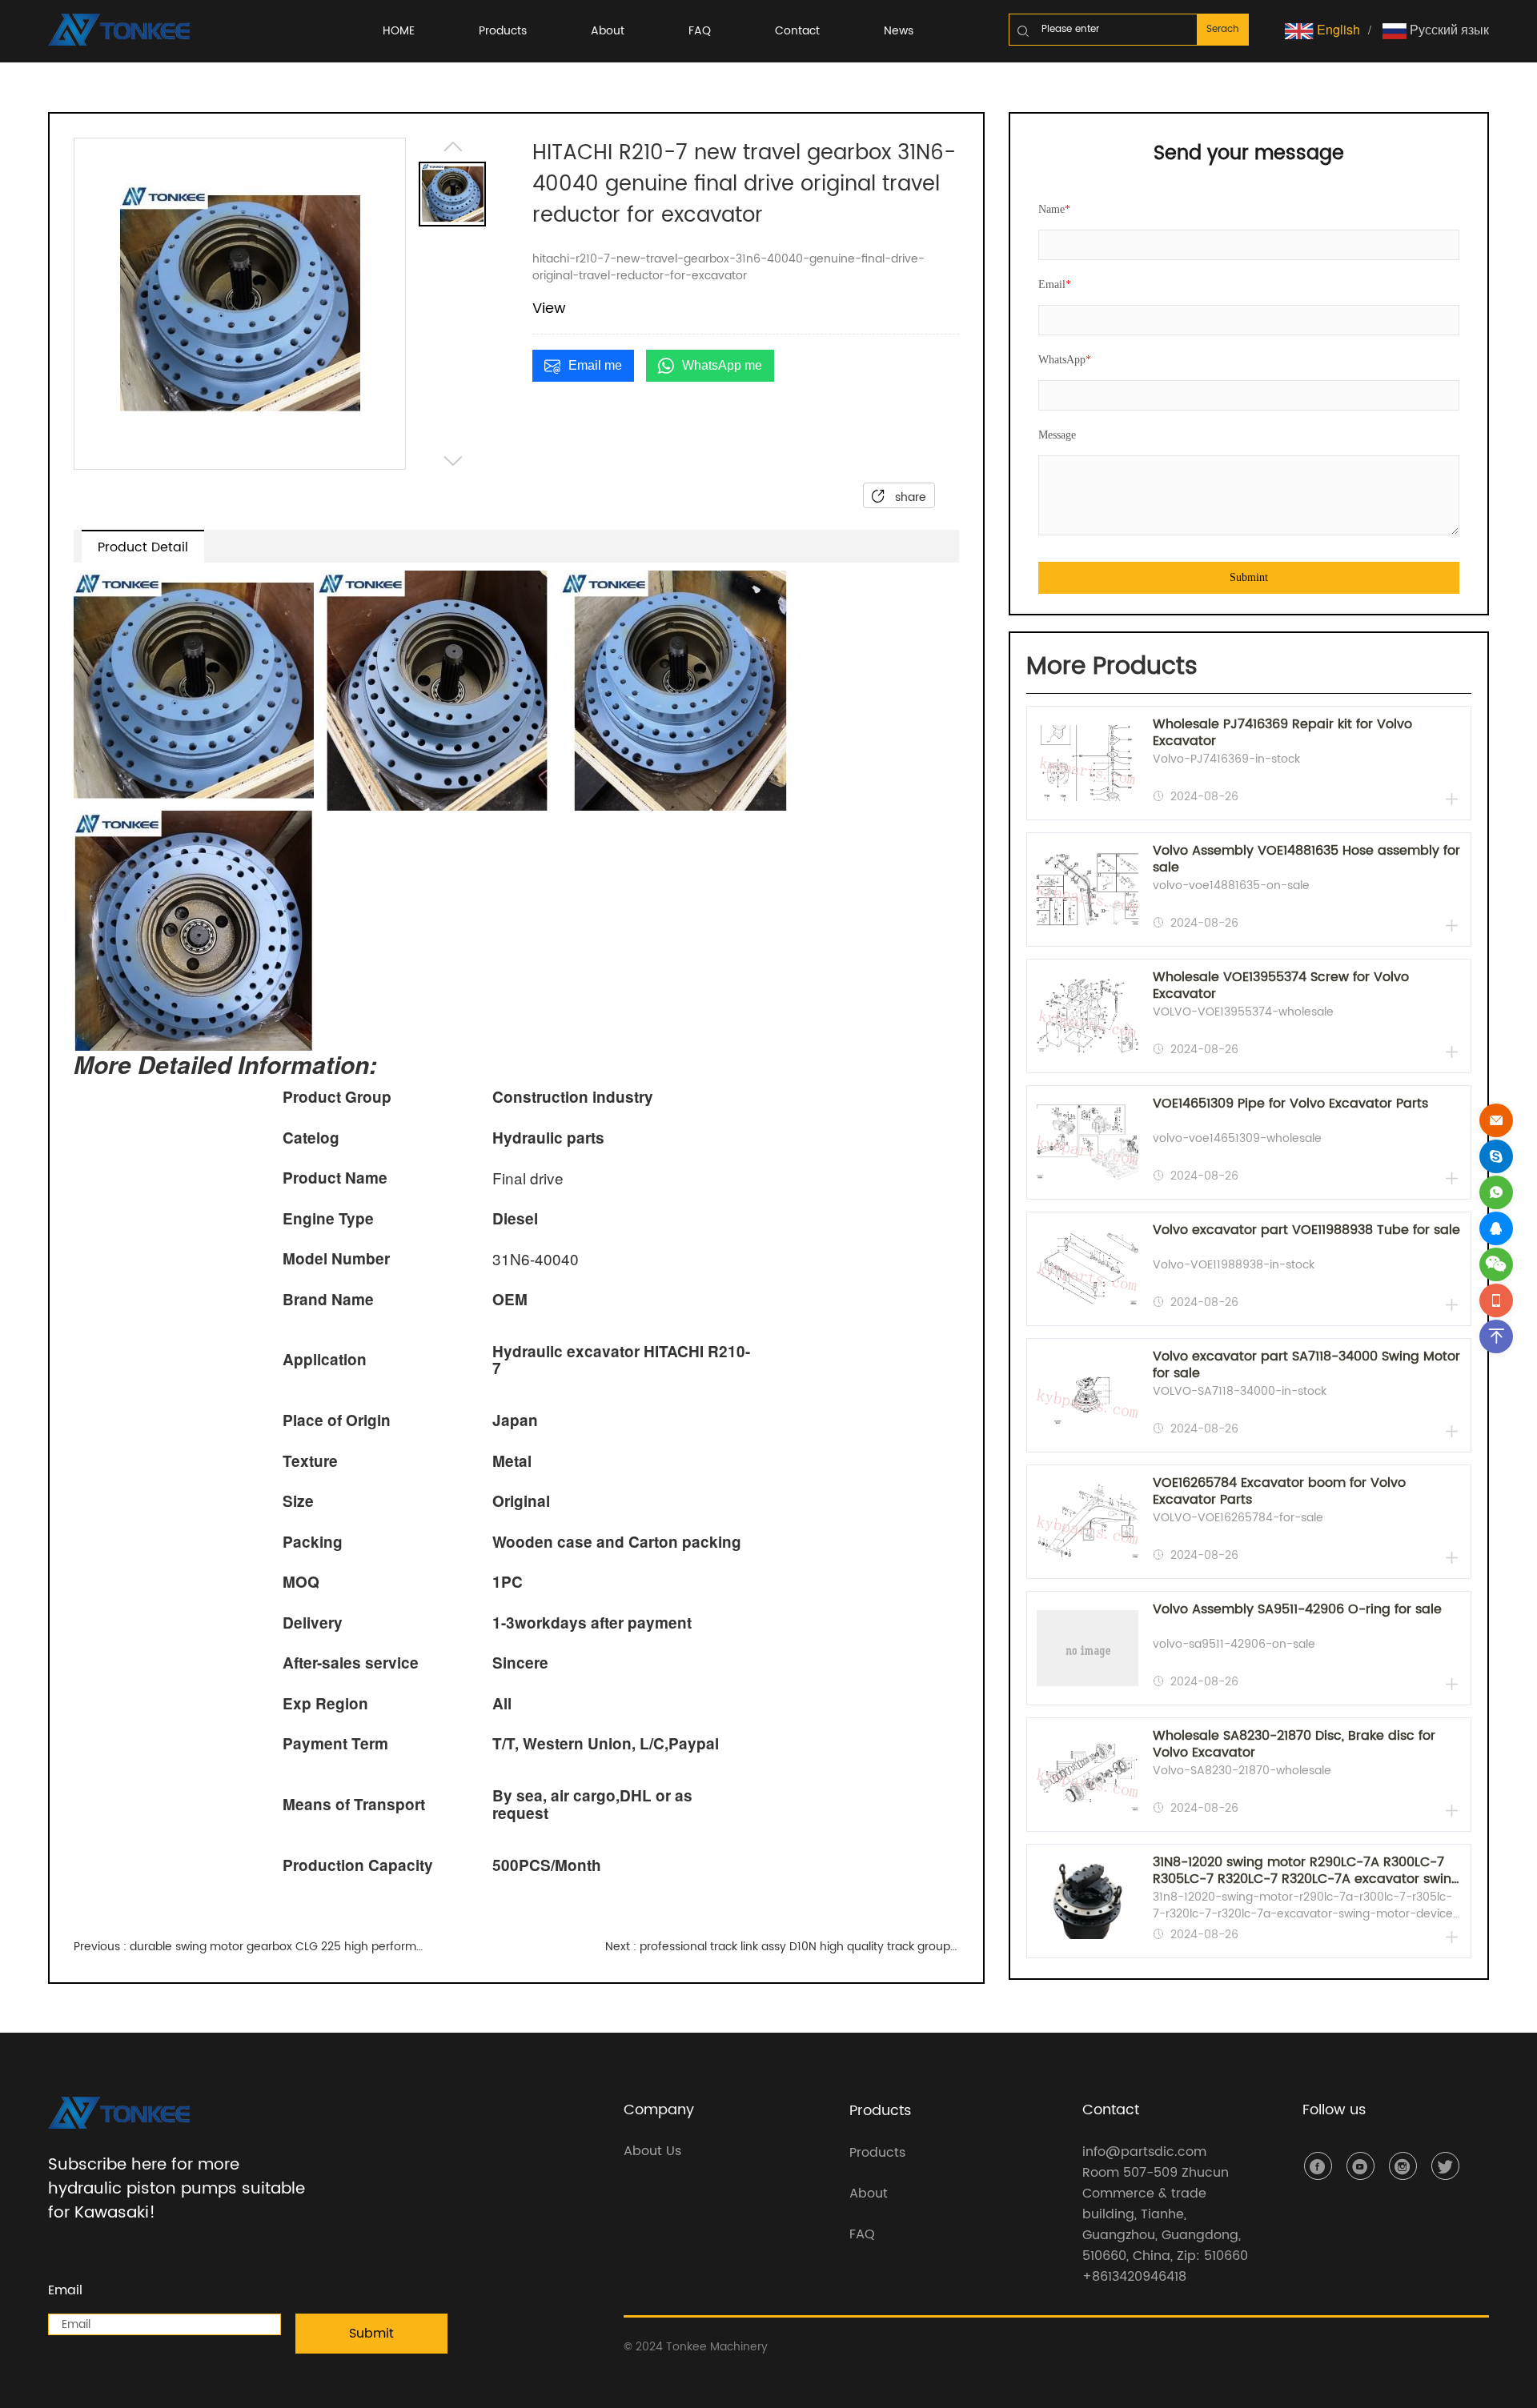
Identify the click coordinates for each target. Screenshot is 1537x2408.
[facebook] (1318, 2166)
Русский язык (1448, 29)
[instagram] (1403, 2166)
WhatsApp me (722, 365)
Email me (595, 365)
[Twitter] (1445, 2166)
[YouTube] (1360, 2166)
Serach (1223, 29)
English (1337, 29)
